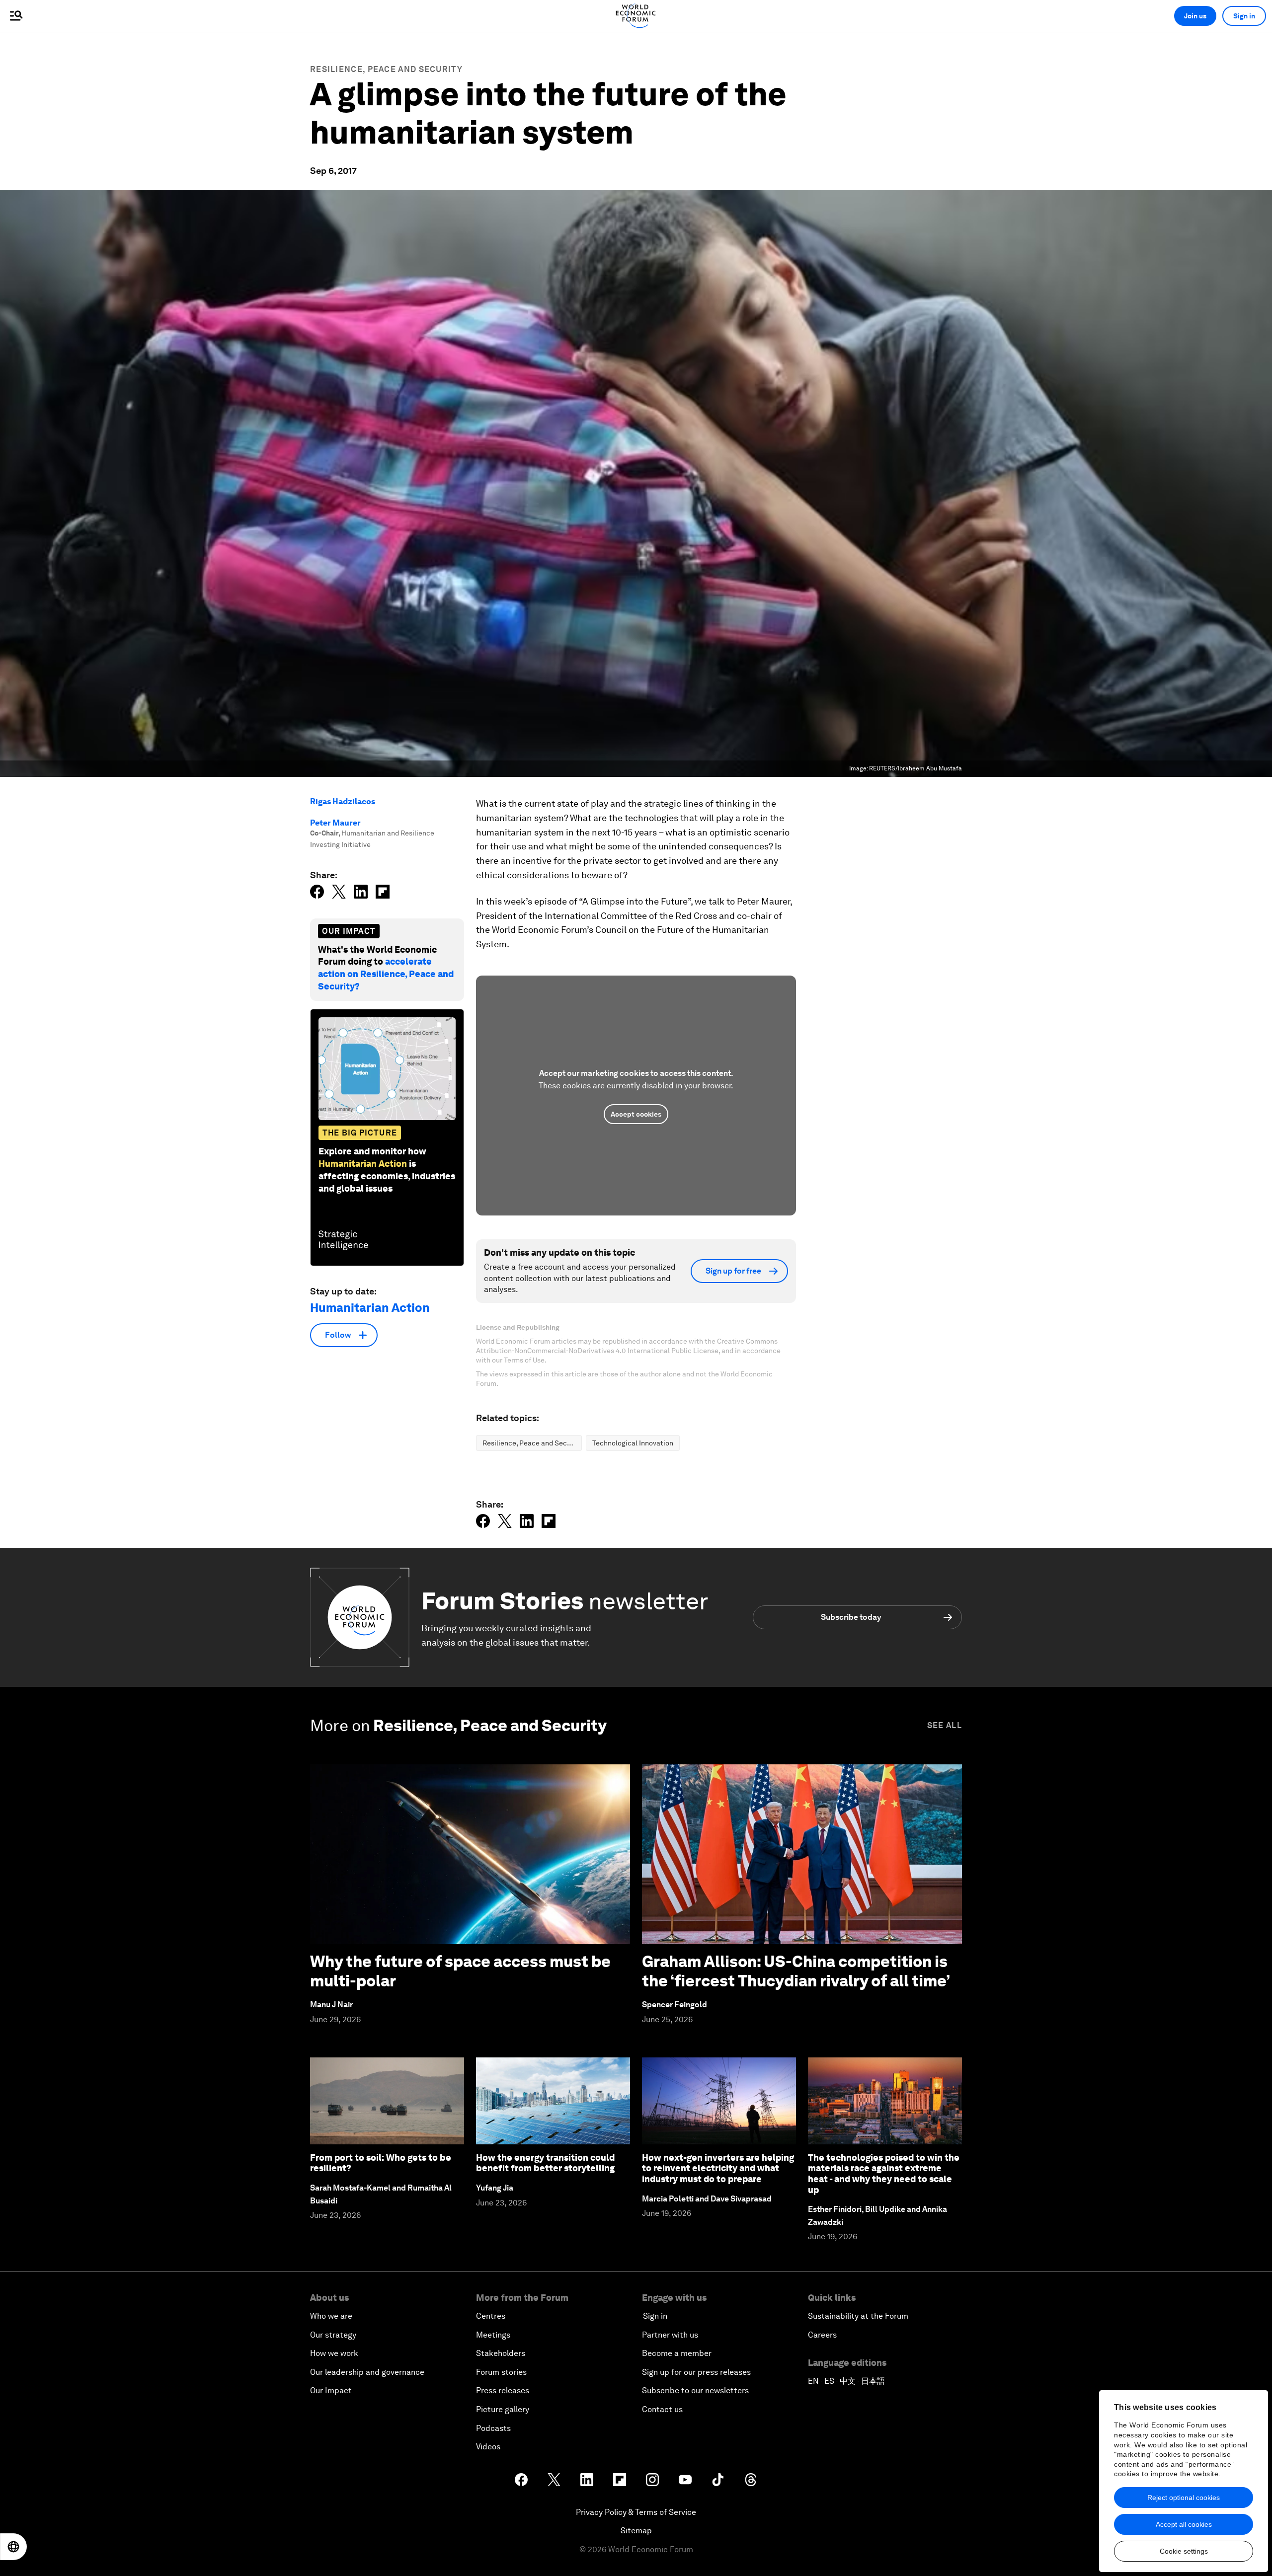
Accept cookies (636, 1114)
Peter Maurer (335, 823)
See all (945, 1725)
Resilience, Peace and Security (386, 69)
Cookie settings (1184, 2551)
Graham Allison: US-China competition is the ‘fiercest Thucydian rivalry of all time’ (796, 1971)
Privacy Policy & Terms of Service (636, 2512)
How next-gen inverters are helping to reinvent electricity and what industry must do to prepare (718, 2168)
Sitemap (636, 2531)
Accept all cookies (1184, 2524)
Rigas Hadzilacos (343, 801)
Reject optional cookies (1184, 2498)
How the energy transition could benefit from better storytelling (545, 2163)
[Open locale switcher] (13, 2547)
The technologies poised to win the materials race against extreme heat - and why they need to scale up (884, 2174)
